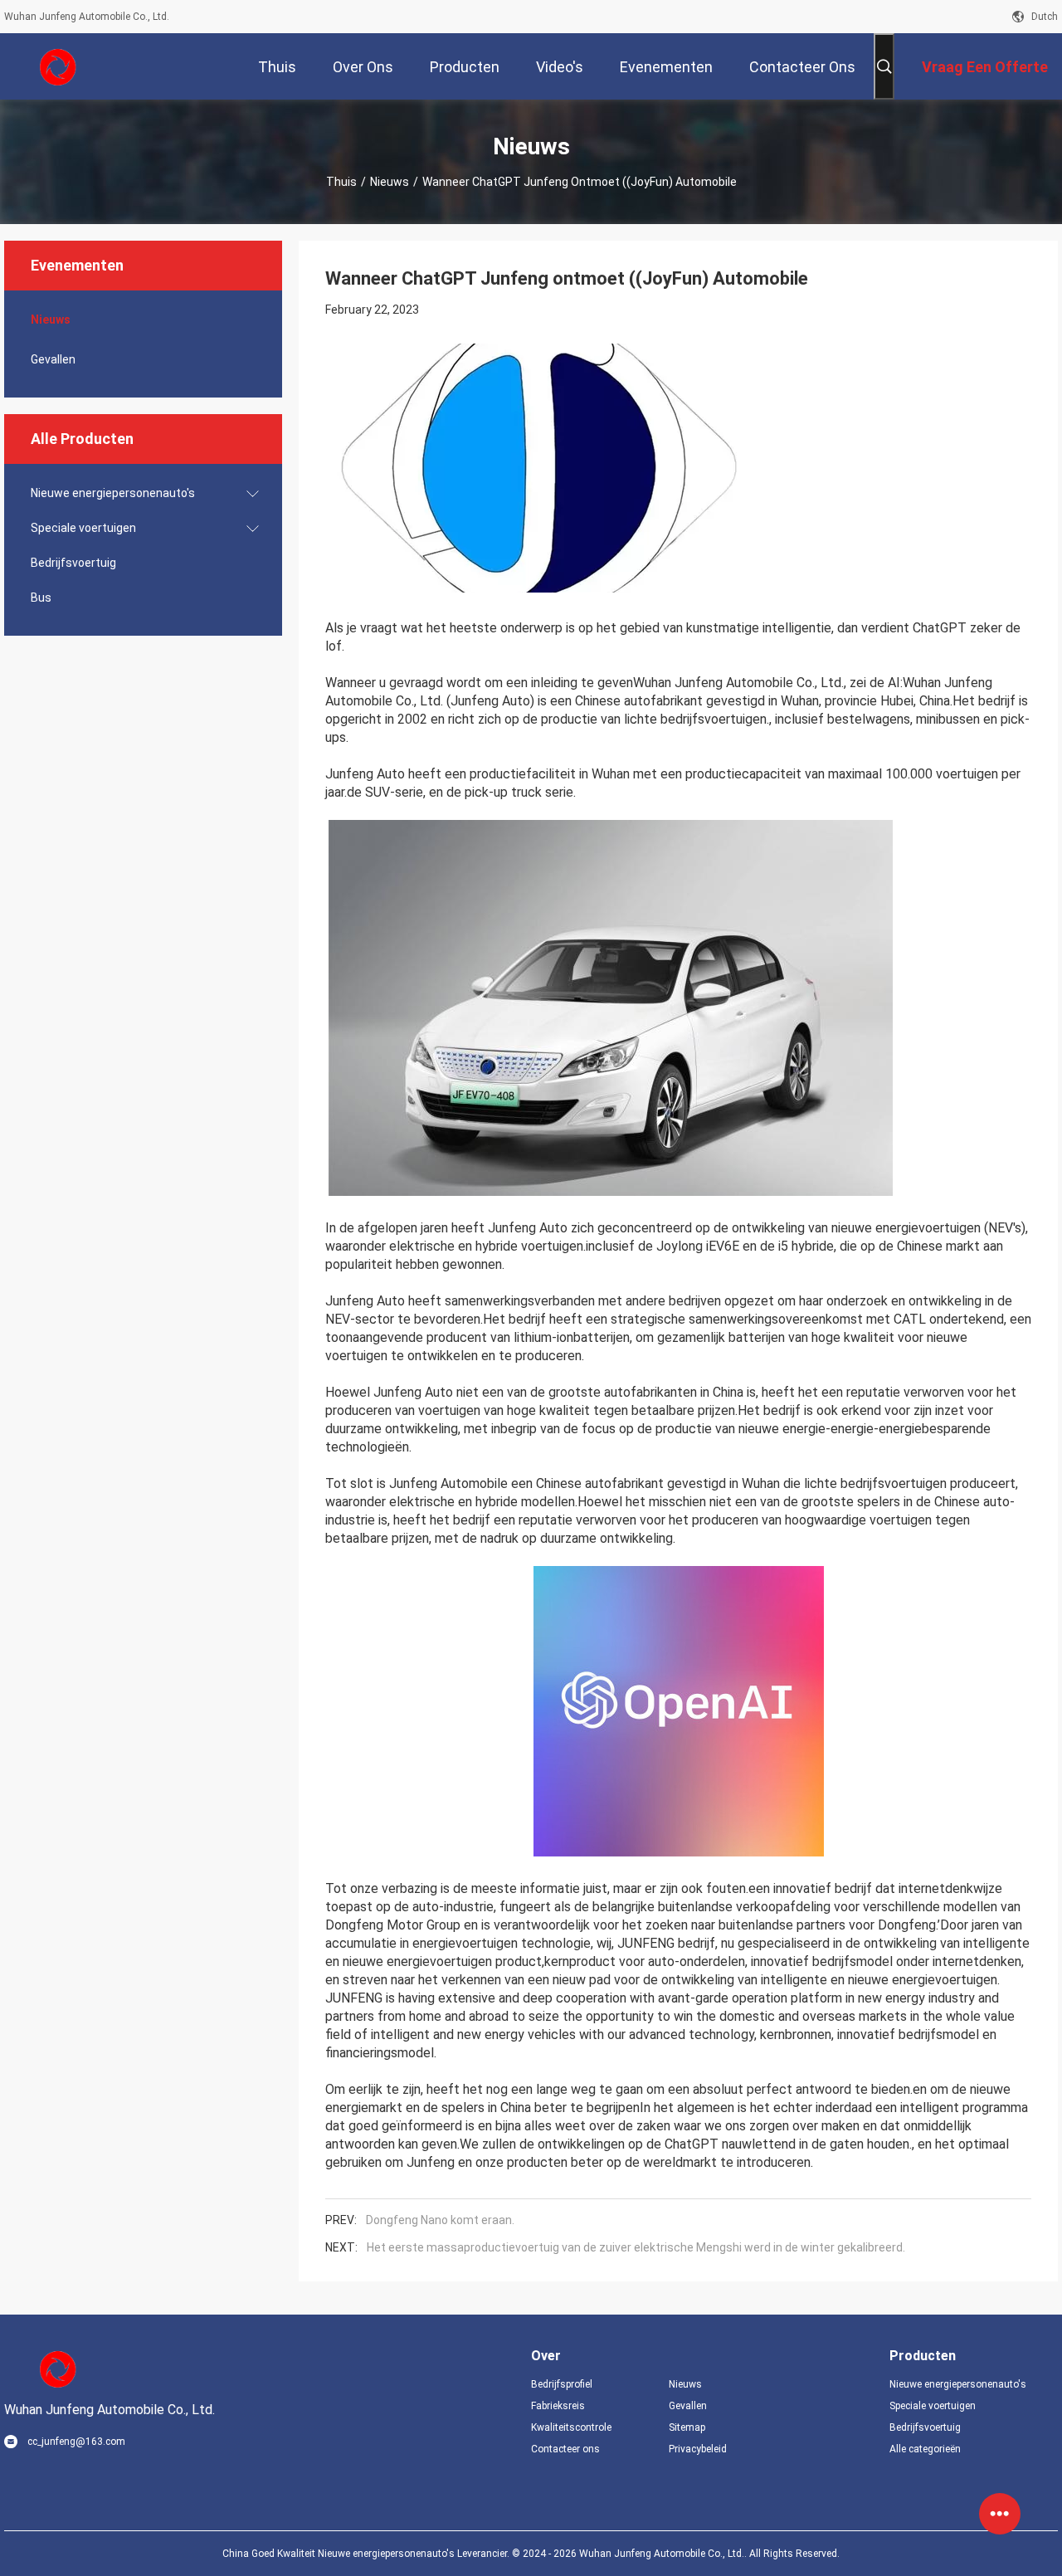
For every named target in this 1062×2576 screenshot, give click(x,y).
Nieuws (390, 182)
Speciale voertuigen (83, 528)
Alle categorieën (925, 2449)
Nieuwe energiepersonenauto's (113, 493)
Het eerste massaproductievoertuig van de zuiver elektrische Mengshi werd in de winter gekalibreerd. (636, 2247)
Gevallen (53, 359)
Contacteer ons (565, 2449)
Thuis (341, 182)
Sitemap (687, 2427)
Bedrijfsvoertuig (73, 563)
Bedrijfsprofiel (562, 2384)
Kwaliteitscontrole (571, 2427)
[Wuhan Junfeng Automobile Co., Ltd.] (58, 66)
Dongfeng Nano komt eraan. (440, 2220)
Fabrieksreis (558, 2406)
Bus (41, 598)
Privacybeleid (698, 2449)
